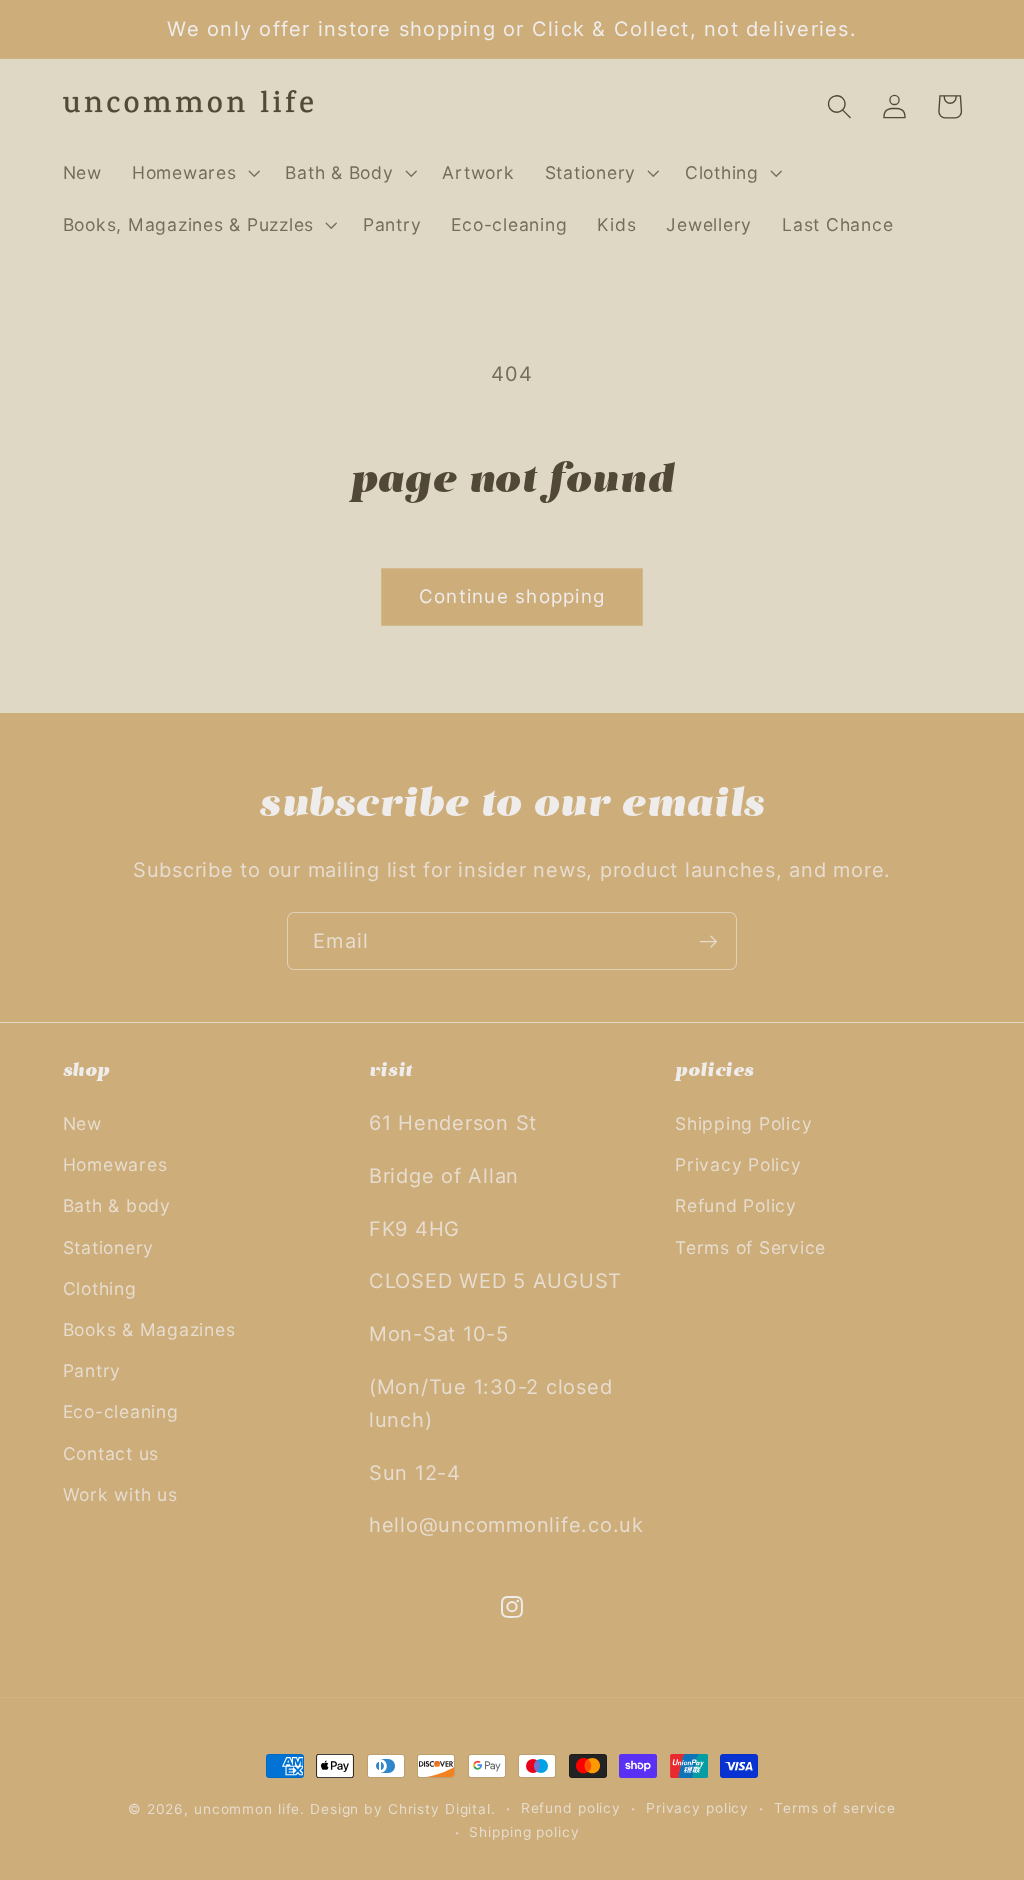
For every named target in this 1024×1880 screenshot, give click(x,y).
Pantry (92, 1370)
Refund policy (571, 1808)
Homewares (115, 1164)
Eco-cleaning (121, 1411)
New (82, 1123)
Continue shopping (512, 596)
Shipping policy (524, 1832)
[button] (194, 173)
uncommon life (247, 1809)
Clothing (100, 1288)
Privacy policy (697, 1808)
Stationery (109, 1247)
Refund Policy (736, 1205)
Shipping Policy (743, 1123)
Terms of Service (750, 1247)
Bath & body (117, 1205)
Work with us (120, 1494)
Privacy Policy (738, 1164)
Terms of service (835, 1808)
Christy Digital (439, 1809)
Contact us (111, 1453)
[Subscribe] (708, 941)
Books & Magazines (149, 1329)
